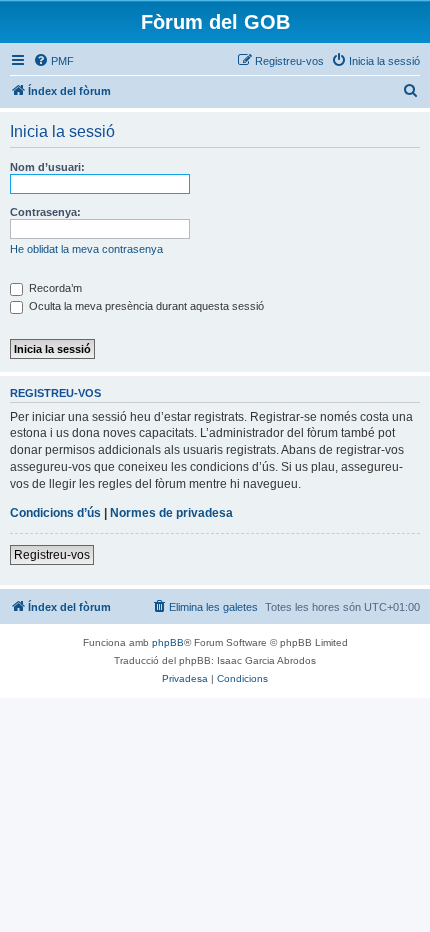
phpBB (168, 642)
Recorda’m (54, 288)
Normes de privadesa (171, 513)
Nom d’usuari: (47, 167)
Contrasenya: (45, 212)
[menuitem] (53, 61)
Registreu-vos (52, 555)
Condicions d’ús (55, 513)
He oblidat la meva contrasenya (86, 249)
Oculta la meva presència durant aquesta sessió (145, 306)
